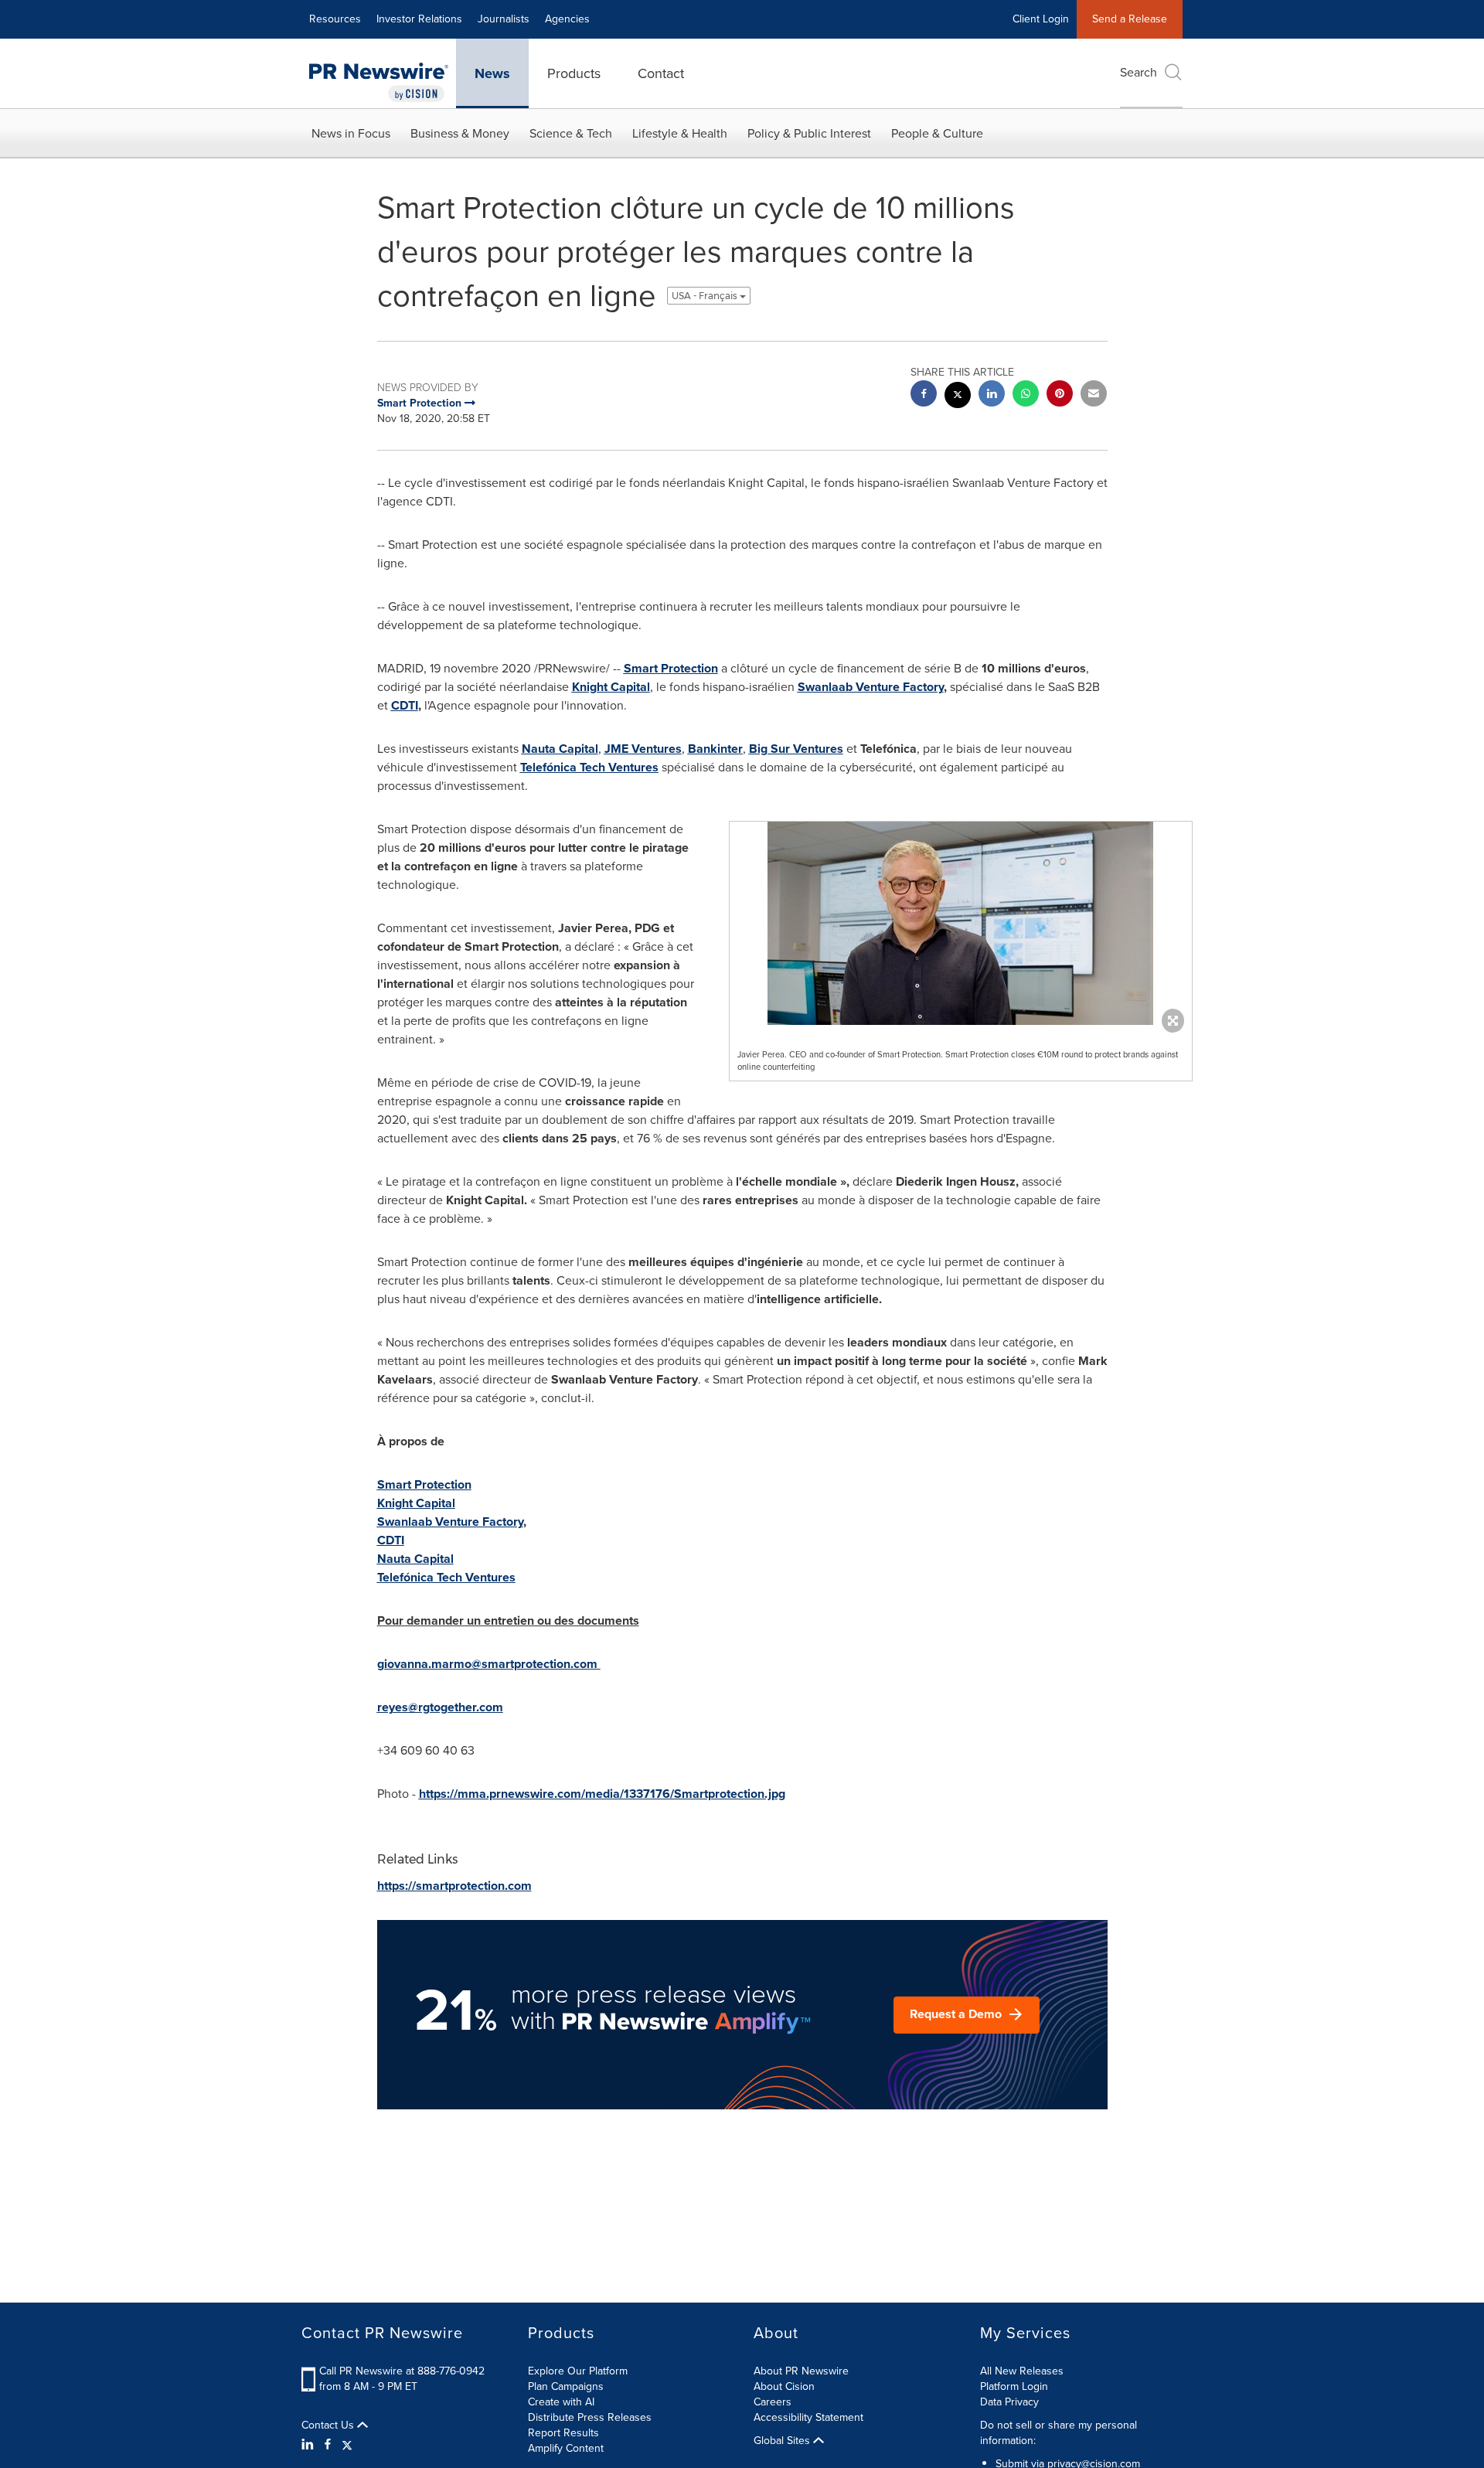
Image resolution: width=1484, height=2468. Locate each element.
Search (1139, 72)
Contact (661, 73)
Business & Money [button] (460, 133)
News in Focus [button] (351, 133)
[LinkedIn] (310, 2445)
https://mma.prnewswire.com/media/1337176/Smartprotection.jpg (602, 1794)
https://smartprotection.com (454, 1886)
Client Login (1041, 19)
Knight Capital (611, 687)
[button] (961, 923)
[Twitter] (347, 2445)
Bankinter (715, 749)
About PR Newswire (801, 2371)
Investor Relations (419, 19)
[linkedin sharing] (992, 395)
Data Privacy (1009, 2402)
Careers (773, 2402)
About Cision (784, 2386)
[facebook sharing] (924, 395)
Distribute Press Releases (590, 2417)
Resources (335, 19)
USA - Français (706, 296)
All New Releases (1022, 2371)
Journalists (504, 19)
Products (574, 73)
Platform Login (1014, 2386)
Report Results (563, 2433)
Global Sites (783, 2441)
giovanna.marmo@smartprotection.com (487, 1664)
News (492, 73)
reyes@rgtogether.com (440, 1707)
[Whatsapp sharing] (1026, 395)
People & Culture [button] (937, 133)
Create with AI (561, 2402)
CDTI (405, 705)
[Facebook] (328, 2445)
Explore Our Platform (578, 2371)
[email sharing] (1094, 395)
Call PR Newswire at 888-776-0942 (402, 2371)
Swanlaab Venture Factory (871, 687)
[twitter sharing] (958, 397)
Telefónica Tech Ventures (589, 767)
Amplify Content (566, 2448)
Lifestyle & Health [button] (680, 133)
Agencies (567, 19)
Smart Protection (671, 668)
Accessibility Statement (808, 2417)
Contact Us (329, 2425)
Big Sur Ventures (796, 749)
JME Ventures (643, 749)
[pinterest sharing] (1060, 395)
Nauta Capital (560, 749)
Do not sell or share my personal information (1059, 2433)
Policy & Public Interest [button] (809, 133)
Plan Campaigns (566, 2386)
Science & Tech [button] (571, 133)
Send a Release (1130, 19)
